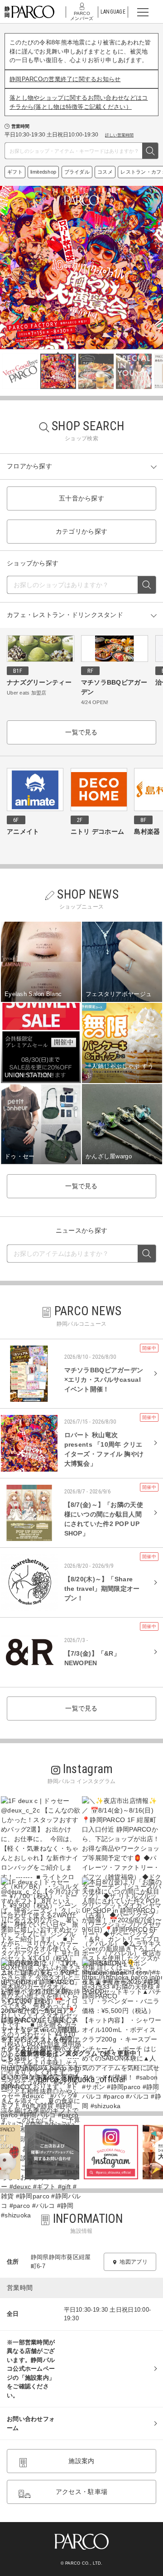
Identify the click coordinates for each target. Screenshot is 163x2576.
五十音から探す (81, 498)
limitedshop (43, 172)
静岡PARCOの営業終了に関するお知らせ (65, 79)
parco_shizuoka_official (81, 2079)
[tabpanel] (81, 267)
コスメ (105, 172)
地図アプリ (133, 2262)
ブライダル (77, 172)
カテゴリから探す (81, 531)
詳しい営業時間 (119, 135)
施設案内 (81, 2461)
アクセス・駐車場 (81, 2492)
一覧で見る (81, 732)
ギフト (15, 172)
